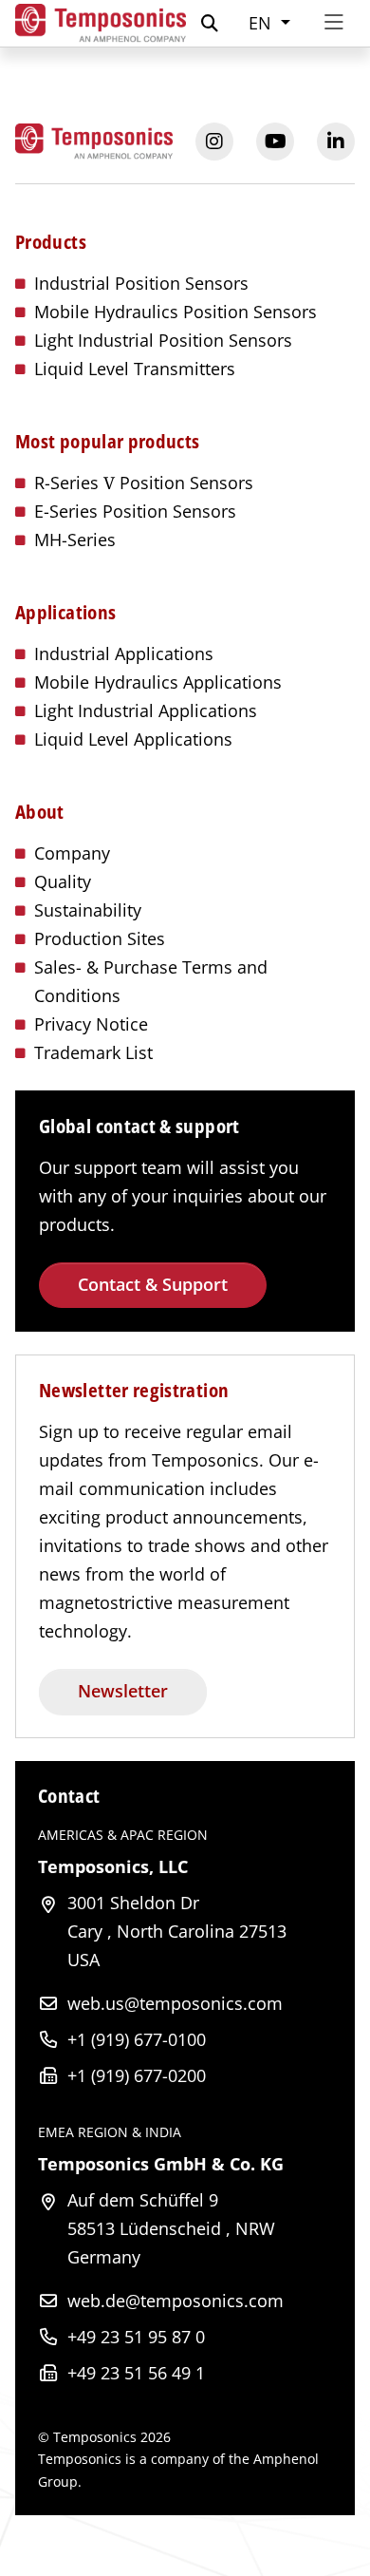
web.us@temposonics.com (175, 2003)
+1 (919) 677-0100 (137, 2039)
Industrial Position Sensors (141, 283)
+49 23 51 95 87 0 (136, 2337)
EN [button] (262, 23)
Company (72, 853)
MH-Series (75, 540)
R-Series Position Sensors (144, 483)
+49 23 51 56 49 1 (136, 2373)
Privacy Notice (91, 1024)
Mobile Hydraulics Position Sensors (176, 312)
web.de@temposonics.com (176, 2301)
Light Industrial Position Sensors (163, 340)
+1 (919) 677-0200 (137, 2075)
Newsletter (123, 1691)
